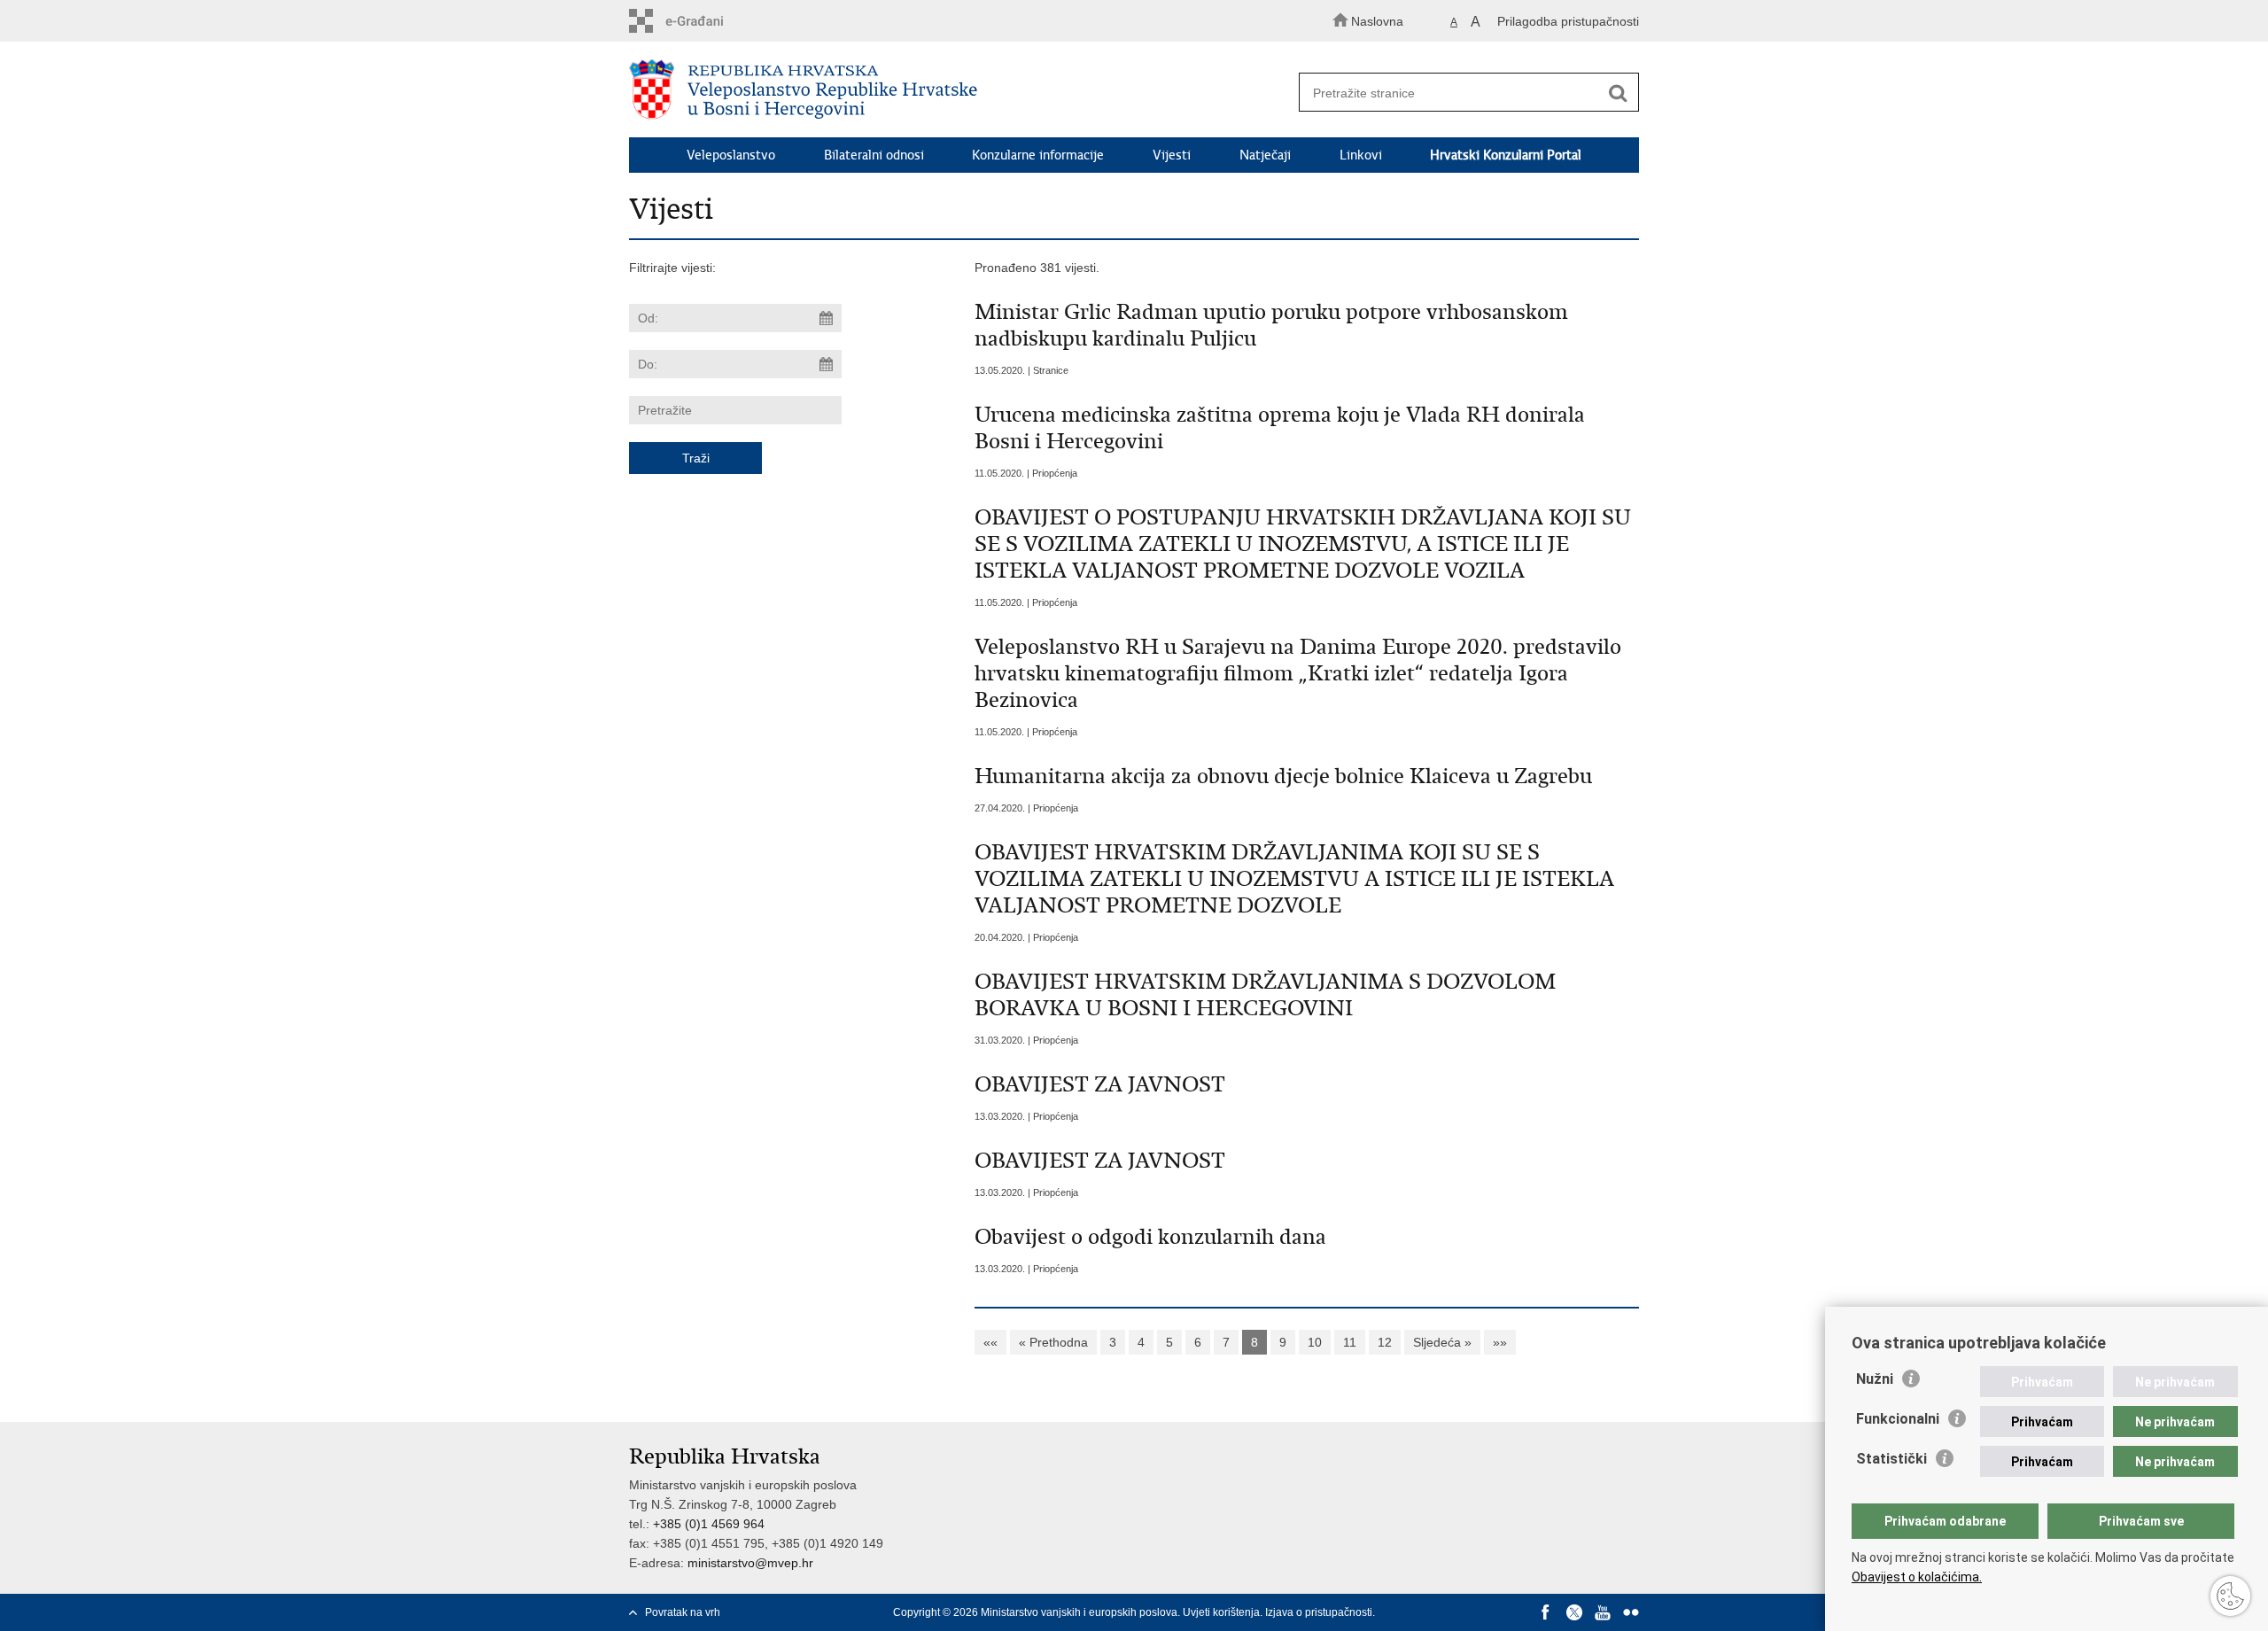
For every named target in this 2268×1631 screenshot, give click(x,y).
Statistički (1891, 1459)
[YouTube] (1603, 1612)
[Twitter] (1574, 1612)
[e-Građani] (705, 21)
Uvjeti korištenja (1221, 1612)
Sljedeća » (1442, 1342)
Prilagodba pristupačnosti (1568, 21)
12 (1385, 1342)
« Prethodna (1053, 1342)
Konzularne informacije (1038, 155)
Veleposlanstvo (731, 155)
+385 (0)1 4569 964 (709, 1524)
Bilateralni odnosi (874, 155)
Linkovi (1361, 155)
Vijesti (1172, 155)
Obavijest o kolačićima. (1917, 1577)
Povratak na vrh (683, 1612)
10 (1315, 1342)
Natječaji (1265, 155)
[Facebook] (1546, 1612)
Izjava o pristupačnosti (1319, 1612)
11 (1350, 1342)
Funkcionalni (1898, 1419)
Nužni (1875, 1379)
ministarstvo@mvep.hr (750, 1563)
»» (1500, 1342)
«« (990, 1342)
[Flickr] (1631, 1612)
